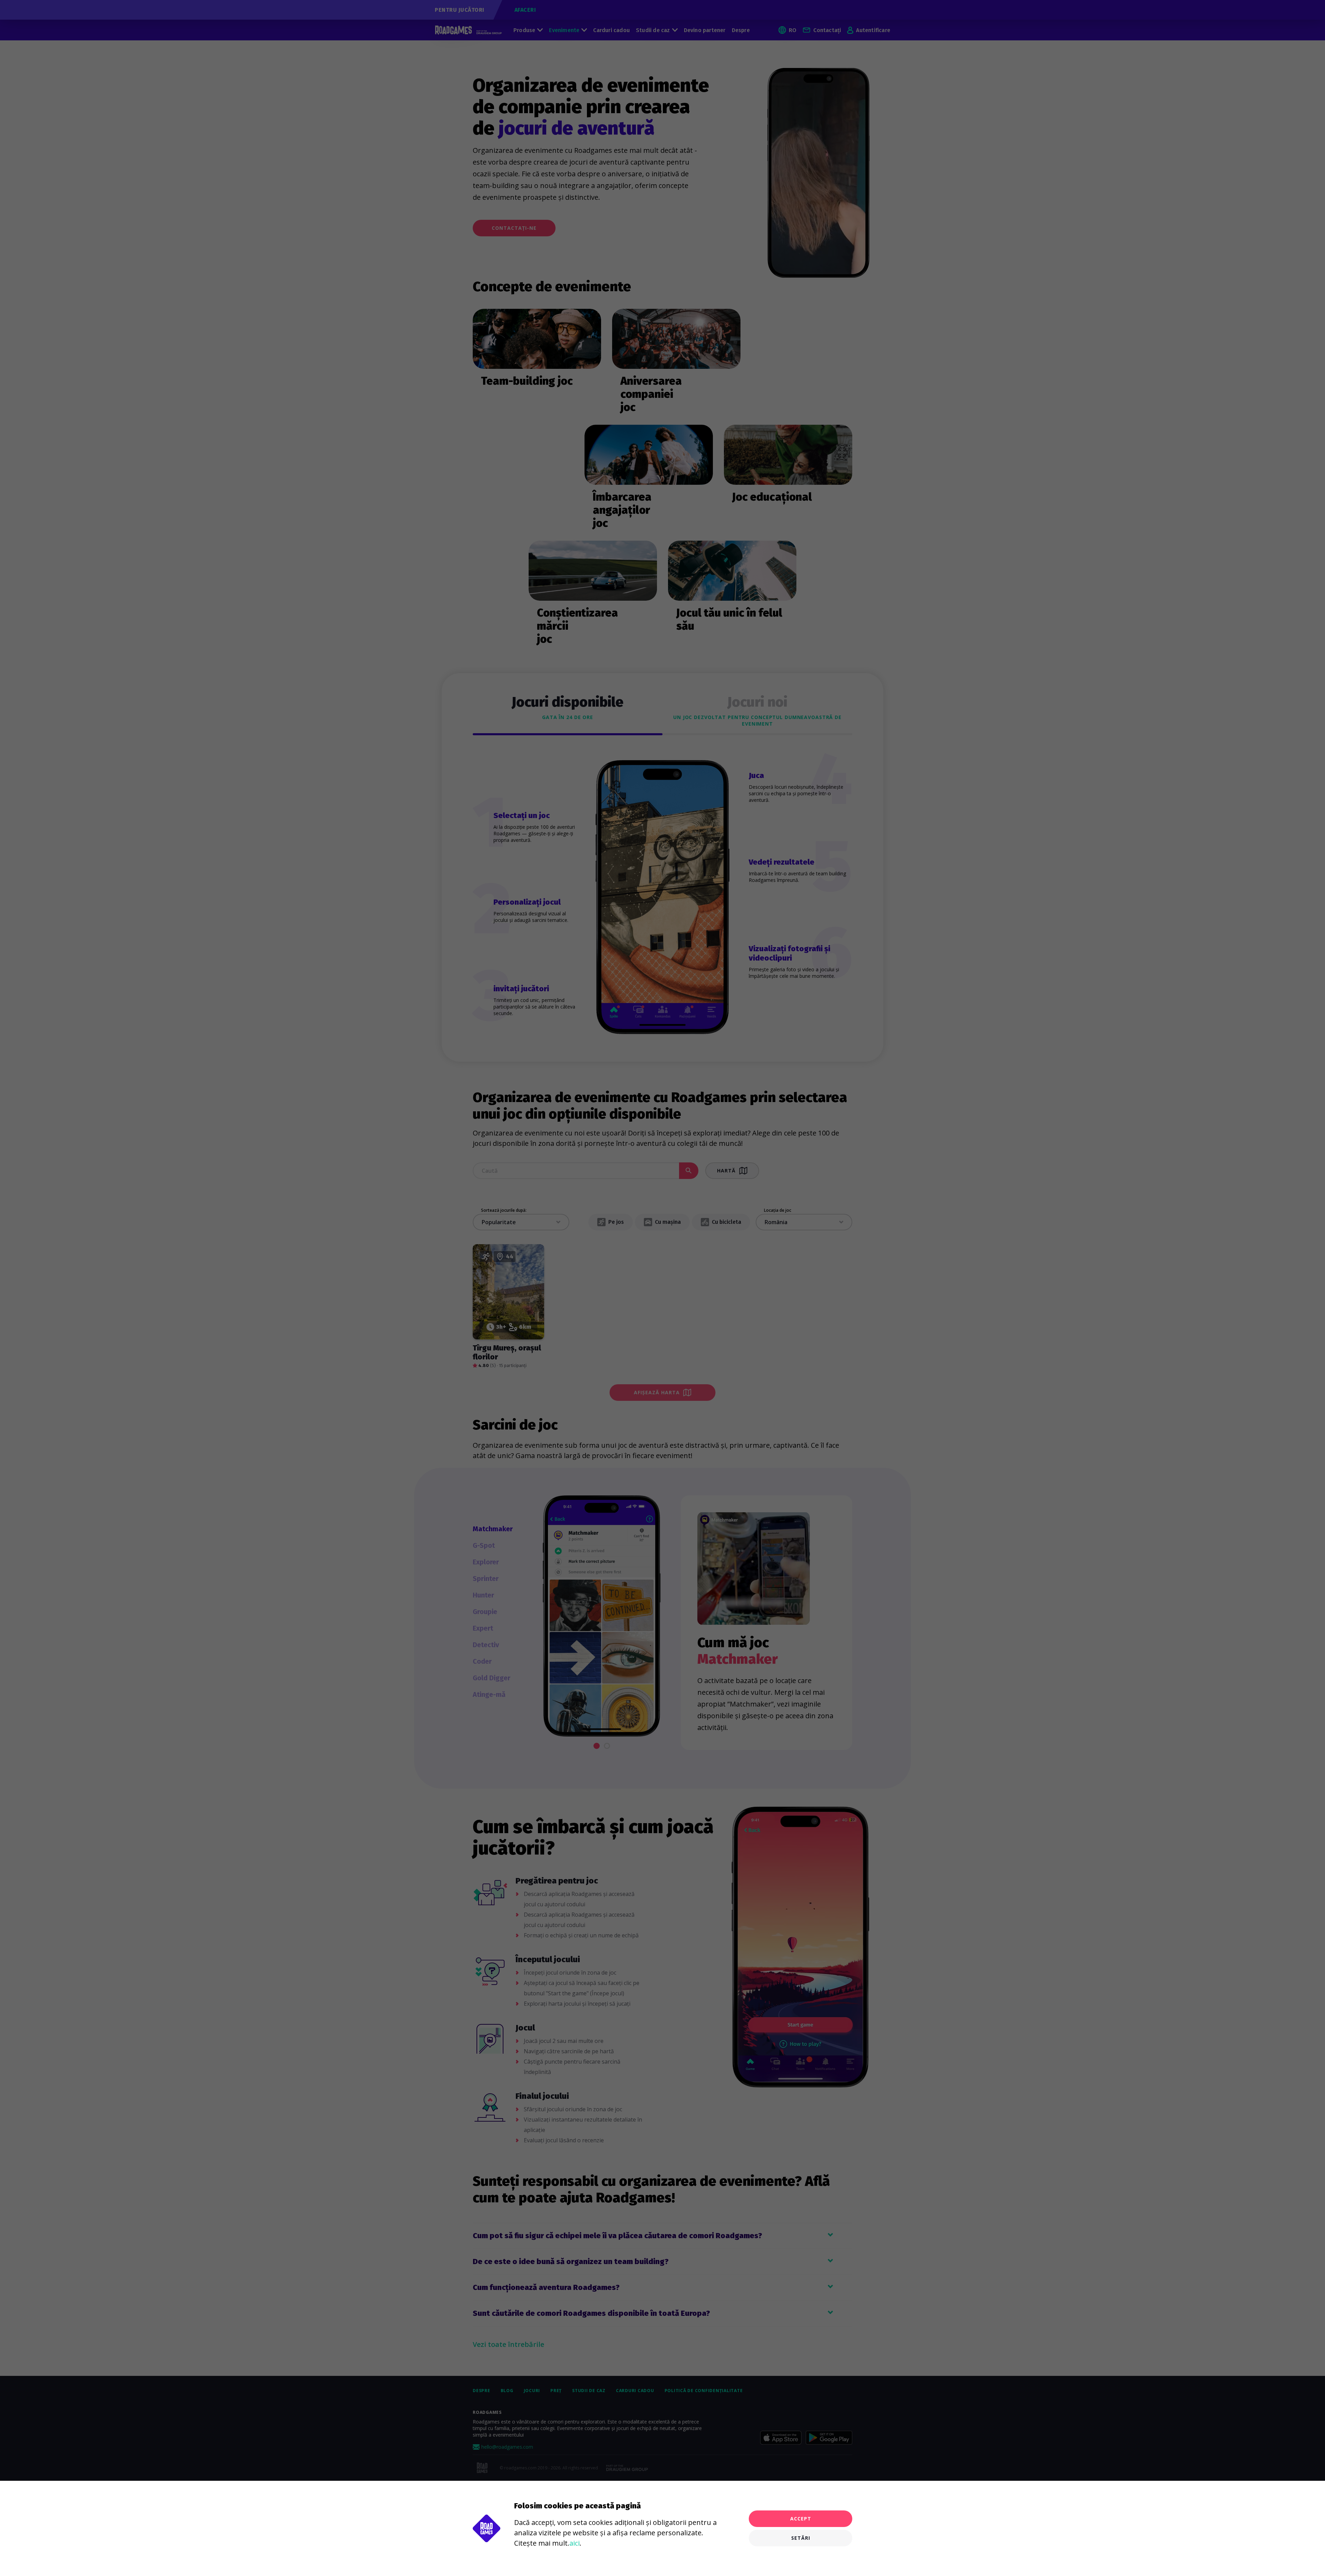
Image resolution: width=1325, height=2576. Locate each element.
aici (575, 2543)
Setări (801, 2538)
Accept (801, 2519)
